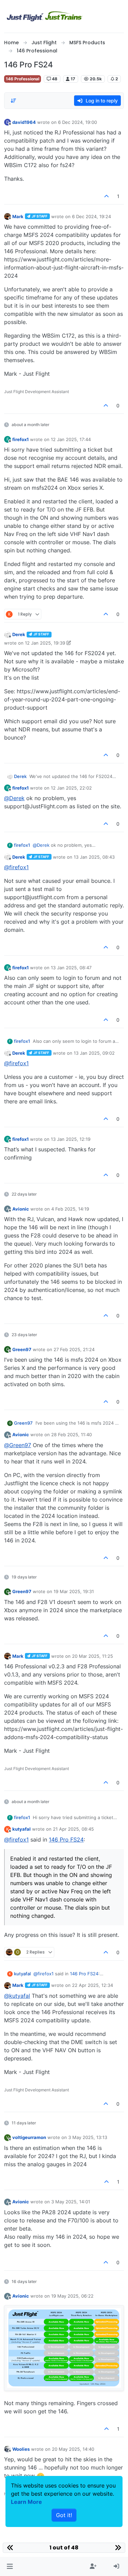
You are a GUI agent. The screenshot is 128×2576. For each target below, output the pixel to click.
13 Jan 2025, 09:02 (94, 1053)
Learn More (26, 2502)
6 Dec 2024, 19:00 (77, 122)
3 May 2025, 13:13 (88, 2137)
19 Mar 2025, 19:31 (74, 1591)
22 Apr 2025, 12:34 (93, 1985)
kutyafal (22, 1829)
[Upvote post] (107, 196)
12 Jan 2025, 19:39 (45, 643)
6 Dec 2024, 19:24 (91, 216)
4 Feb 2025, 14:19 (70, 1209)
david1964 (24, 122)
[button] (10, 2566)
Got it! (64, 2515)
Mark (18, 216)
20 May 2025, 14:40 (73, 2449)
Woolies (21, 2449)
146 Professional (23, 79)
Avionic (21, 1209)
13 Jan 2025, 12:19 (71, 1139)
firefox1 (20, 439)
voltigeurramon (29, 2137)
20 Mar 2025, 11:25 (93, 1656)
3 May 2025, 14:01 (71, 2202)
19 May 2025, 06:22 (72, 2296)
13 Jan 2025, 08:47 (71, 968)
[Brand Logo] (45, 16)
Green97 (22, 1349)
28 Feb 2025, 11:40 (72, 1435)
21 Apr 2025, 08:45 (73, 1829)
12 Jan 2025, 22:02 (71, 788)
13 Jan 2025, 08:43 (94, 857)
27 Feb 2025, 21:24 (74, 1349)
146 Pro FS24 (66, 1840)
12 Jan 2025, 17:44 (71, 439)
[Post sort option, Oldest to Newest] (13, 101)
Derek (19, 634)
